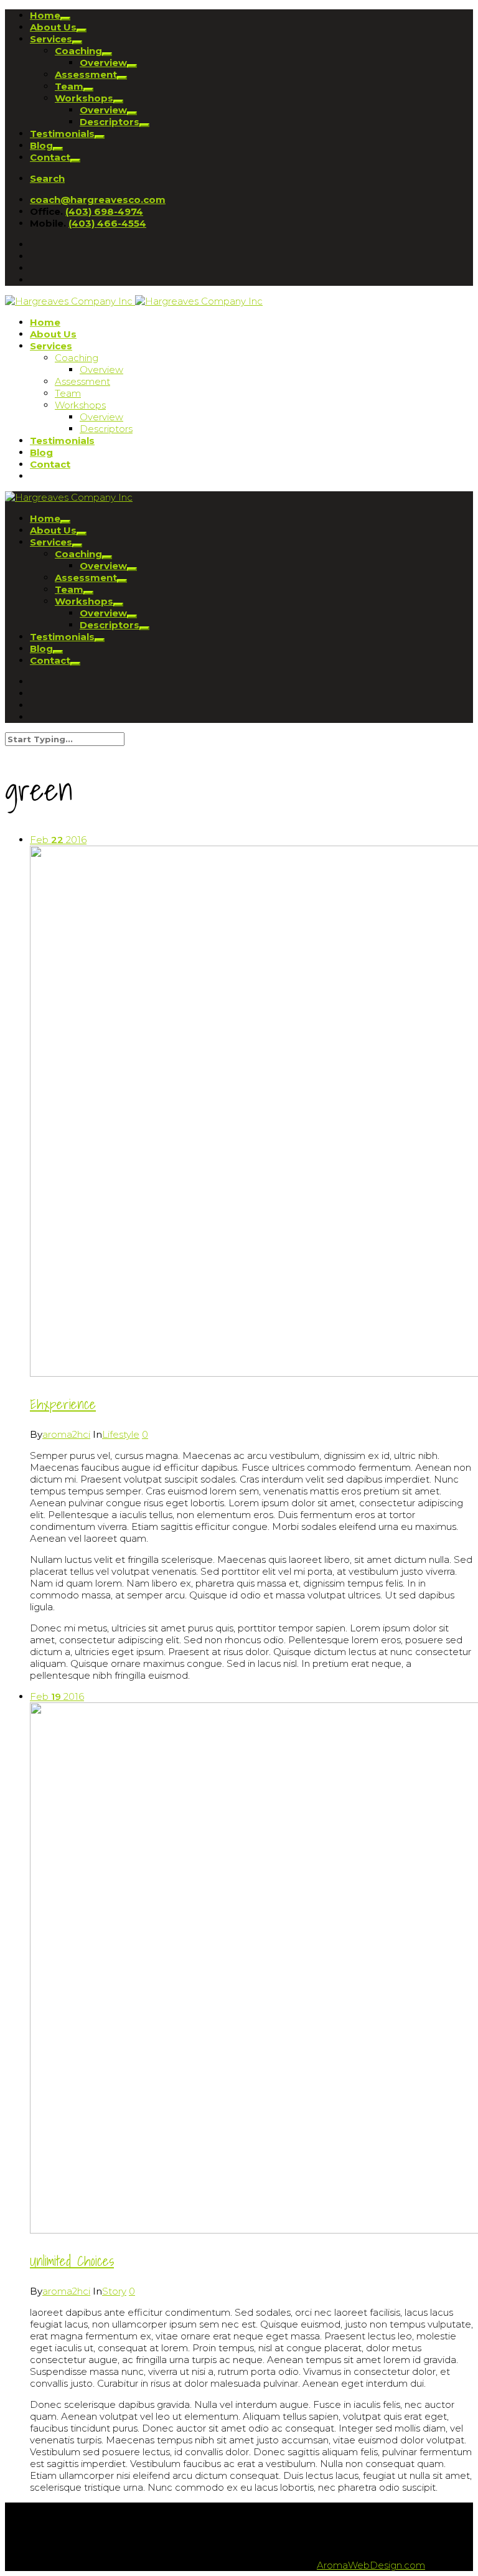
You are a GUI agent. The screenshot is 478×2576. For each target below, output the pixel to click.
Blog (41, 145)
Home (45, 15)
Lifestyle (121, 1434)
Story (114, 2291)
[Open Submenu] (65, 19)
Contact (50, 157)
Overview (103, 63)
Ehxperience (63, 1404)
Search (47, 178)
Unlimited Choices (72, 2261)
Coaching (78, 51)
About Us (53, 27)
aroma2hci (66, 1434)
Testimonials (62, 134)
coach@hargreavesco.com (98, 200)
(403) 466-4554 (107, 223)
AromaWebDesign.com (371, 2565)
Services (51, 39)
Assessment (86, 74)
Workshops (84, 98)
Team (69, 86)
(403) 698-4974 (104, 211)
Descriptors (110, 122)
